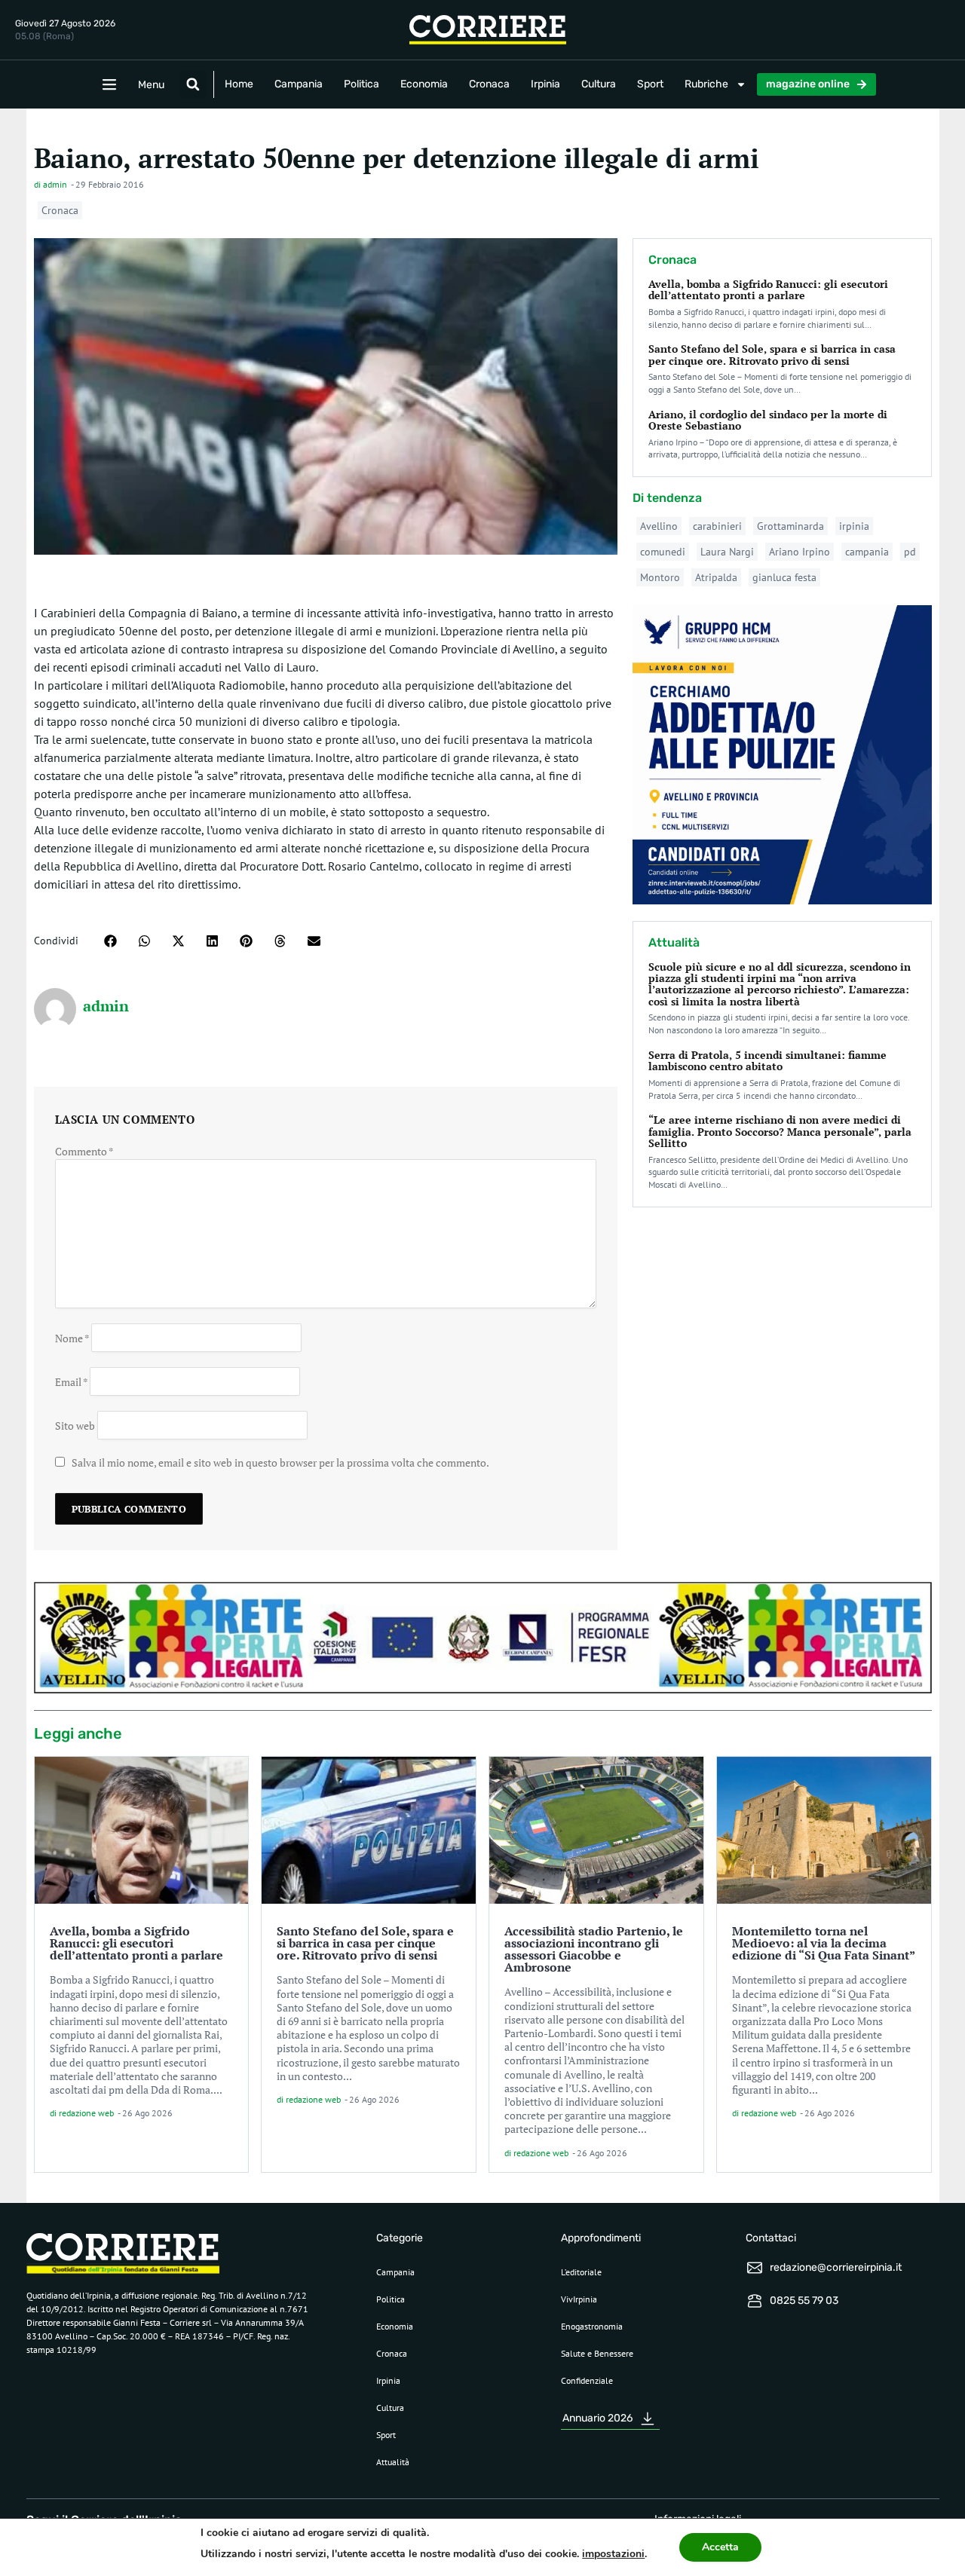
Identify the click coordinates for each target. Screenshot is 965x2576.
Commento (84, 1151)
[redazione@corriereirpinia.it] (755, 2268)
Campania (299, 84)
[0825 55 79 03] (755, 2301)
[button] (193, 84)
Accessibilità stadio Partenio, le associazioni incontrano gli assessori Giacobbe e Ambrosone (594, 1949)
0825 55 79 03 (804, 2301)
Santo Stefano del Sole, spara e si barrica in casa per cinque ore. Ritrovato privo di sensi (772, 354)
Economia (424, 84)
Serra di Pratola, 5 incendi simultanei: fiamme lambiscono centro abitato (767, 1060)
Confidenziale (587, 2380)
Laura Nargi (727, 552)
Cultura (599, 84)
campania (867, 552)
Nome (72, 1337)
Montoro (660, 577)
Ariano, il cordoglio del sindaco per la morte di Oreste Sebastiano (768, 420)
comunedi (663, 552)
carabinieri (717, 526)
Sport (650, 84)
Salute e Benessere (597, 2353)
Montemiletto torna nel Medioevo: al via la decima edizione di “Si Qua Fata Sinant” (824, 1943)
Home (239, 84)
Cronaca (489, 84)
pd (910, 552)
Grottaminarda (790, 526)
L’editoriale (581, 2272)
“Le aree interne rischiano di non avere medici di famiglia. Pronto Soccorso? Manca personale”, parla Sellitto (780, 1131)
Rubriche (706, 84)
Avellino (659, 526)
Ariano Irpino (800, 552)
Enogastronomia (592, 2326)
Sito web (75, 1425)
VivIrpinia (579, 2299)
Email (71, 1381)
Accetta (720, 2547)
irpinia (854, 526)
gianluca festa (784, 577)
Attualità (393, 2462)
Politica (361, 84)
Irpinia (545, 84)
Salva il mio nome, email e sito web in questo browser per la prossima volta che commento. (280, 1462)
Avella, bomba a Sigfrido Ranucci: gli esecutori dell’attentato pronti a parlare (768, 289)
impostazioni (613, 2554)
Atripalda (716, 577)
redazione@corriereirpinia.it (836, 2267)
